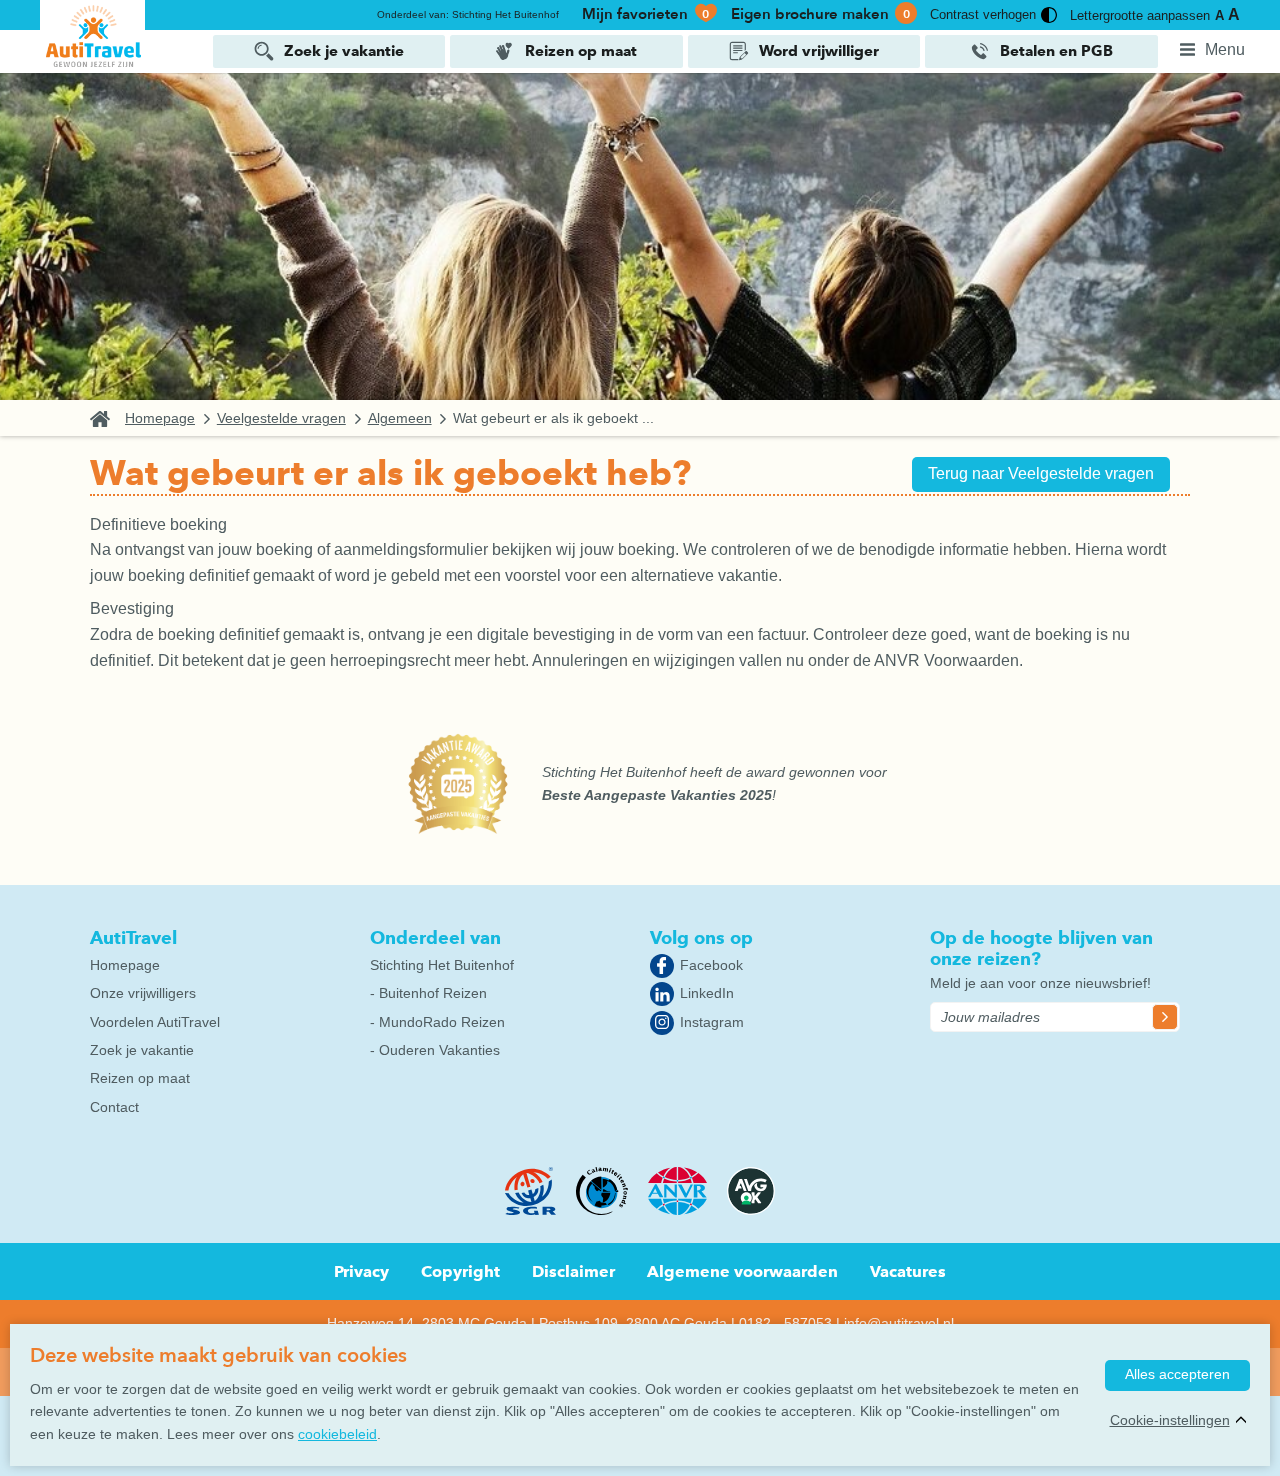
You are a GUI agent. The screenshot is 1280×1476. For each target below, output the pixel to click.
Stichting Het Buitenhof (442, 965)
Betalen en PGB (1056, 51)
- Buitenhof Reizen (428, 993)
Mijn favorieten (646, 14)
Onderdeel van (435, 937)
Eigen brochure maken (820, 14)
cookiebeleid (337, 1434)
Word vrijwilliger (819, 51)
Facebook (711, 965)
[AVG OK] (751, 1209)
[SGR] (531, 1209)
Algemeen (400, 418)
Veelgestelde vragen (281, 418)
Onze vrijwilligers (143, 993)
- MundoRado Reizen (437, 1022)
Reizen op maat (581, 51)
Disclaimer (573, 1271)
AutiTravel (133, 937)
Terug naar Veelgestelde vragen (1041, 473)
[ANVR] (678, 1209)
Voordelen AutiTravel (155, 1022)
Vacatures (908, 1271)
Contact (114, 1107)
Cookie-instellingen (1170, 1420)
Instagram (712, 1022)
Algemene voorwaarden (742, 1271)
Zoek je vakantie (344, 51)
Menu (1225, 49)
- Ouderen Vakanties (435, 1050)
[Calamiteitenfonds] (601, 1209)
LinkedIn (707, 993)
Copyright (460, 1271)
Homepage (160, 418)
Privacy (361, 1271)
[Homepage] (92, 35)
